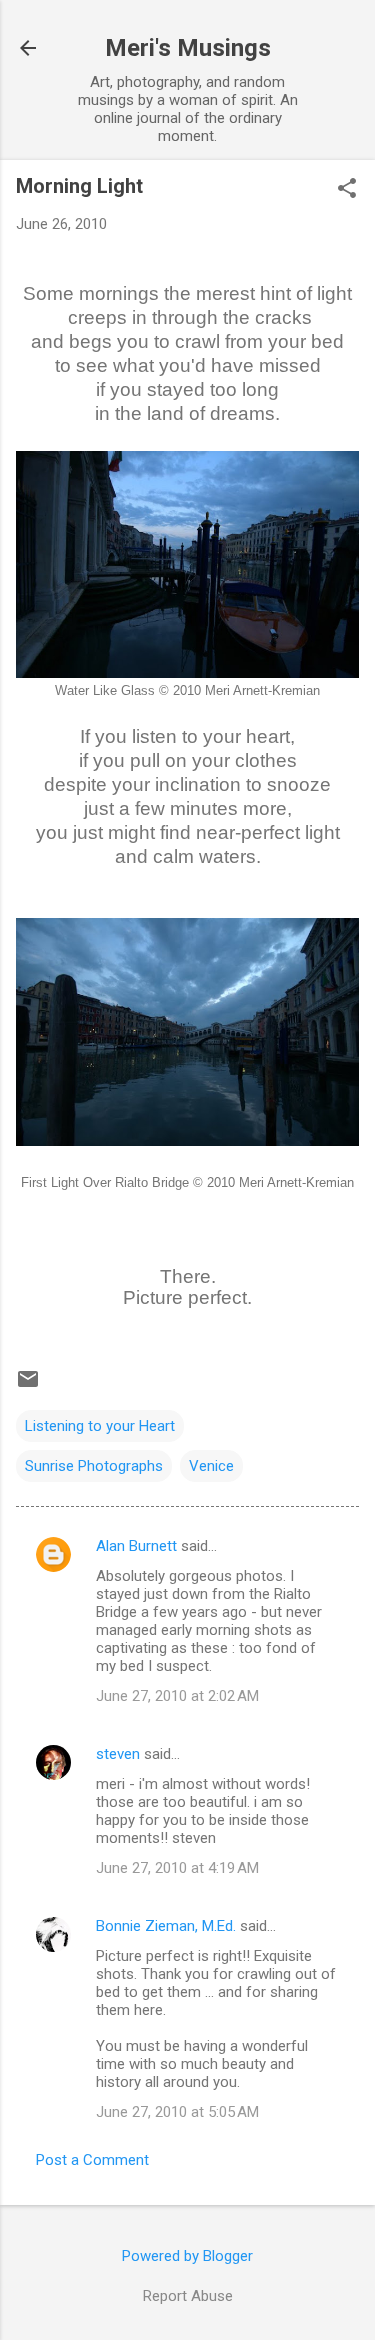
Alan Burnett (136, 1546)
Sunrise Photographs (94, 1466)
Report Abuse (188, 2296)
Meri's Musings (188, 48)
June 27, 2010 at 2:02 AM (177, 1696)
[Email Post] (28, 1386)
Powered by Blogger (187, 2256)
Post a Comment (92, 2160)
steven (118, 1754)
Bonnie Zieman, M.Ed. (166, 1926)
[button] (347, 190)
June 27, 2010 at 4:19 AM (177, 1868)
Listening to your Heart (100, 1426)
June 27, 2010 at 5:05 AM (177, 2112)
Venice (211, 1466)
